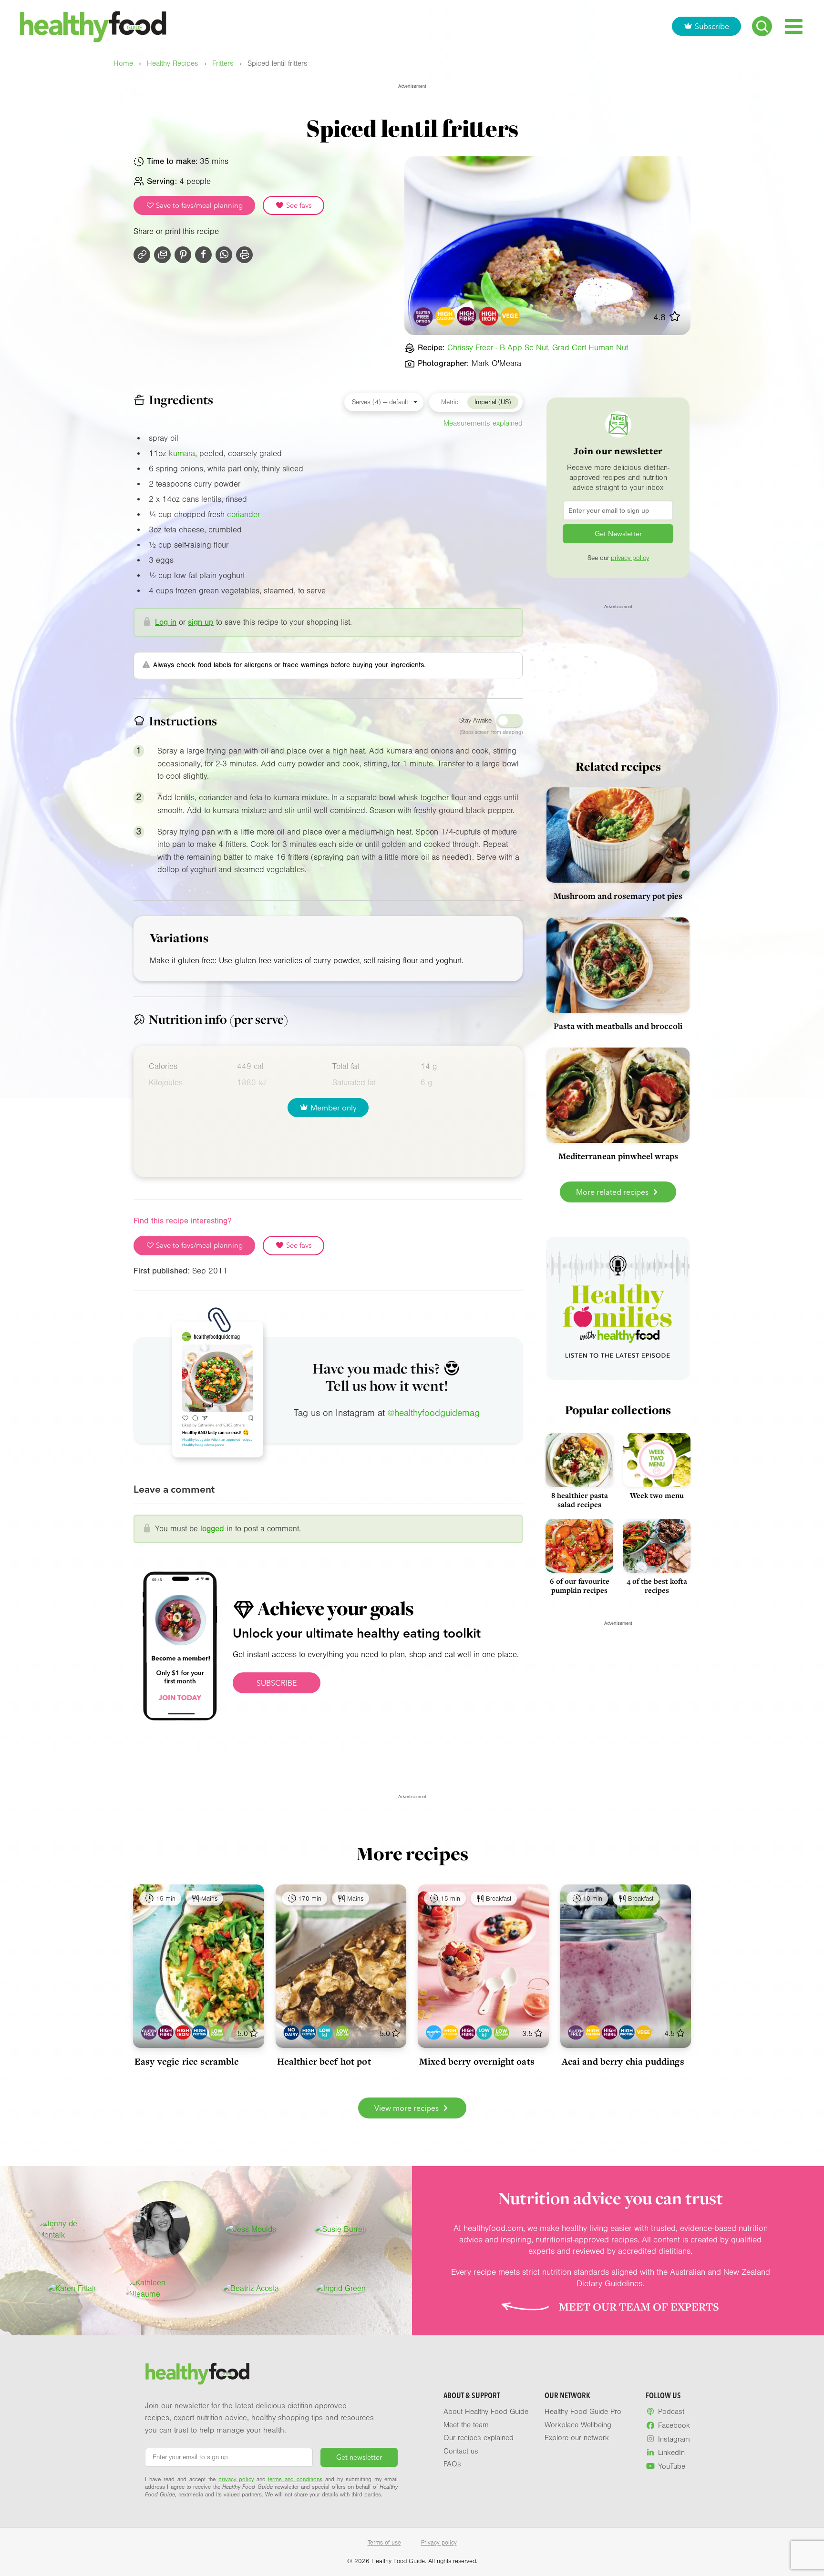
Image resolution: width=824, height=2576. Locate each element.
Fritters (223, 64)
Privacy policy (439, 2543)
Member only (334, 1108)
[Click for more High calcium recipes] (445, 316)
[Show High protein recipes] (200, 2032)
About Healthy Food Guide (486, 2412)
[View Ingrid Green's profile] (341, 2289)
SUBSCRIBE (277, 1683)
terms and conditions (295, 2479)
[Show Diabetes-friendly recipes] (434, 2032)
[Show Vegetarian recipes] (644, 2032)
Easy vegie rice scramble (187, 2061)
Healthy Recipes (173, 64)
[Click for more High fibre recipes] (467, 316)
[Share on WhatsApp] (224, 255)
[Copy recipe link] (142, 255)
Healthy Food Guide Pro (583, 2412)
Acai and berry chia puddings (623, 2061)
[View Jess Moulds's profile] (251, 2230)
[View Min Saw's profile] (161, 2230)
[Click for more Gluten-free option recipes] (424, 316)
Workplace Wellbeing (578, 2425)
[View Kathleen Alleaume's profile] (161, 2289)
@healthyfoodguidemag (434, 1413)
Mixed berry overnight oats (477, 2061)
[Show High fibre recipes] (166, 2032)
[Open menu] (794, 26)
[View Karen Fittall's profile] (72, 2289)
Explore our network (577, 2438)
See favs (298, 205)
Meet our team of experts (639, 2307)
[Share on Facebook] (203, 255)
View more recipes (407, 2108)
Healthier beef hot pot (324, 2061)
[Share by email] (162, 255)
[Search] (762, 26)
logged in (216, 1529)
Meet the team (466, 2425)
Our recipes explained (479, 2438)
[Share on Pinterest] (183, 255)
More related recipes (613, 1192)
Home (123, 64)
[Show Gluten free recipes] (149, 2032)
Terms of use (384, 2543)
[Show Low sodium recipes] (217, 2032)
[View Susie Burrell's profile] (340, 2230)
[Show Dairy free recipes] (291, 2032)
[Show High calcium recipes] (450, 2032)
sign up (201, 622)
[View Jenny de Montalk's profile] (72, 2230)
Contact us (461, 2451)
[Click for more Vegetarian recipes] (510, 316)
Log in (166, 622)
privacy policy (630, 558)
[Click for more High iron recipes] (489, 316)
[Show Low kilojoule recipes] (325, 2032)
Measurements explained (483, 423)
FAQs (452, 2464)
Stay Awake (475, 721)
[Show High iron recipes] (183, 2032)
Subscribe (712, 26)
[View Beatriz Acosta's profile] (251, 2289)
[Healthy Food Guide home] (197, 2374)
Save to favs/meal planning (198, 205)
